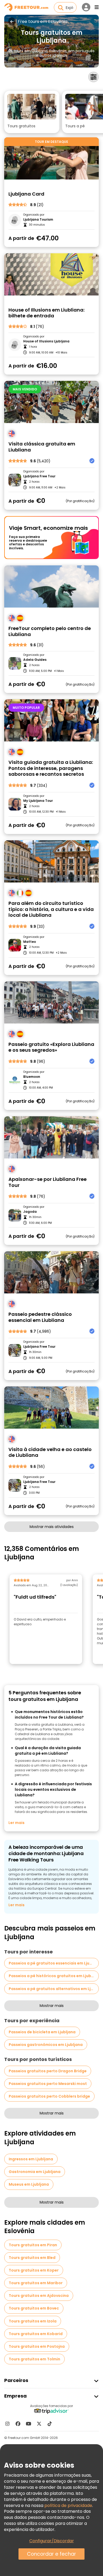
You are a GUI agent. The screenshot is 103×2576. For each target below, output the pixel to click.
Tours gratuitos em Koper (34, 2270)
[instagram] (7, 2424)
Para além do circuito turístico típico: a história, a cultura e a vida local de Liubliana (51, 909)
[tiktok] (50, 2424)
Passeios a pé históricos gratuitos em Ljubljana (54, 1976)
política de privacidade (68, 2505)
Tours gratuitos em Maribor (36, 2283)
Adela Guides (35, 660)
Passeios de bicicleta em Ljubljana (42, 2032)
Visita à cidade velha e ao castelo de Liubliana (50, 1452)
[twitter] (39, 2424)
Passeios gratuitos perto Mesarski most (48, 2084)
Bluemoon (32, 1077)
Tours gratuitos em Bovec (34, 2308)
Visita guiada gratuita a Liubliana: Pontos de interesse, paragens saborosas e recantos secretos (51, 768)
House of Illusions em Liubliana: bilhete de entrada (46, 313)
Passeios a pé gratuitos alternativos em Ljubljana (54, 1989)
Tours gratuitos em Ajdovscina (39, 2296)
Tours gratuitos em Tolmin (34, 2359)
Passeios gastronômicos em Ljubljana (46, 2045)
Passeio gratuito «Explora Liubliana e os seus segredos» (51, 1047)
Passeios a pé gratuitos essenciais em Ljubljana (54, 1963)
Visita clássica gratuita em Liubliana (42, 447)
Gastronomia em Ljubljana (35, 2172)
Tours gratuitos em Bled (32, 2258)
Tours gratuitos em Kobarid (36, 2334)
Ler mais (17, 1823)
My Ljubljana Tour (38, 801)
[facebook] (18, 2424)
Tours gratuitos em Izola (33, 2321)
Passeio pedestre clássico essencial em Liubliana (40, 1317)
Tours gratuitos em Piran (33, 2245)
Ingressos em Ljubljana (31, 2159)
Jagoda (30, 1212)
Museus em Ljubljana (29, 2184)
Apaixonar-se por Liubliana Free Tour (48, 1182)
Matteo (30, 942)
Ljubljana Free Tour (39, 476)
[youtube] (29, 2424)
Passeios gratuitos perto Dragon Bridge (48, 2071)
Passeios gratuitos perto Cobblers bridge (49, 2096)
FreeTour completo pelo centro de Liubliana (50, 631)
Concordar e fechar (51, 2554)
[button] (32, 112)
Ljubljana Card (26, 194)
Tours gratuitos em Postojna (37, 2346)
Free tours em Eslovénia (43, 22)
